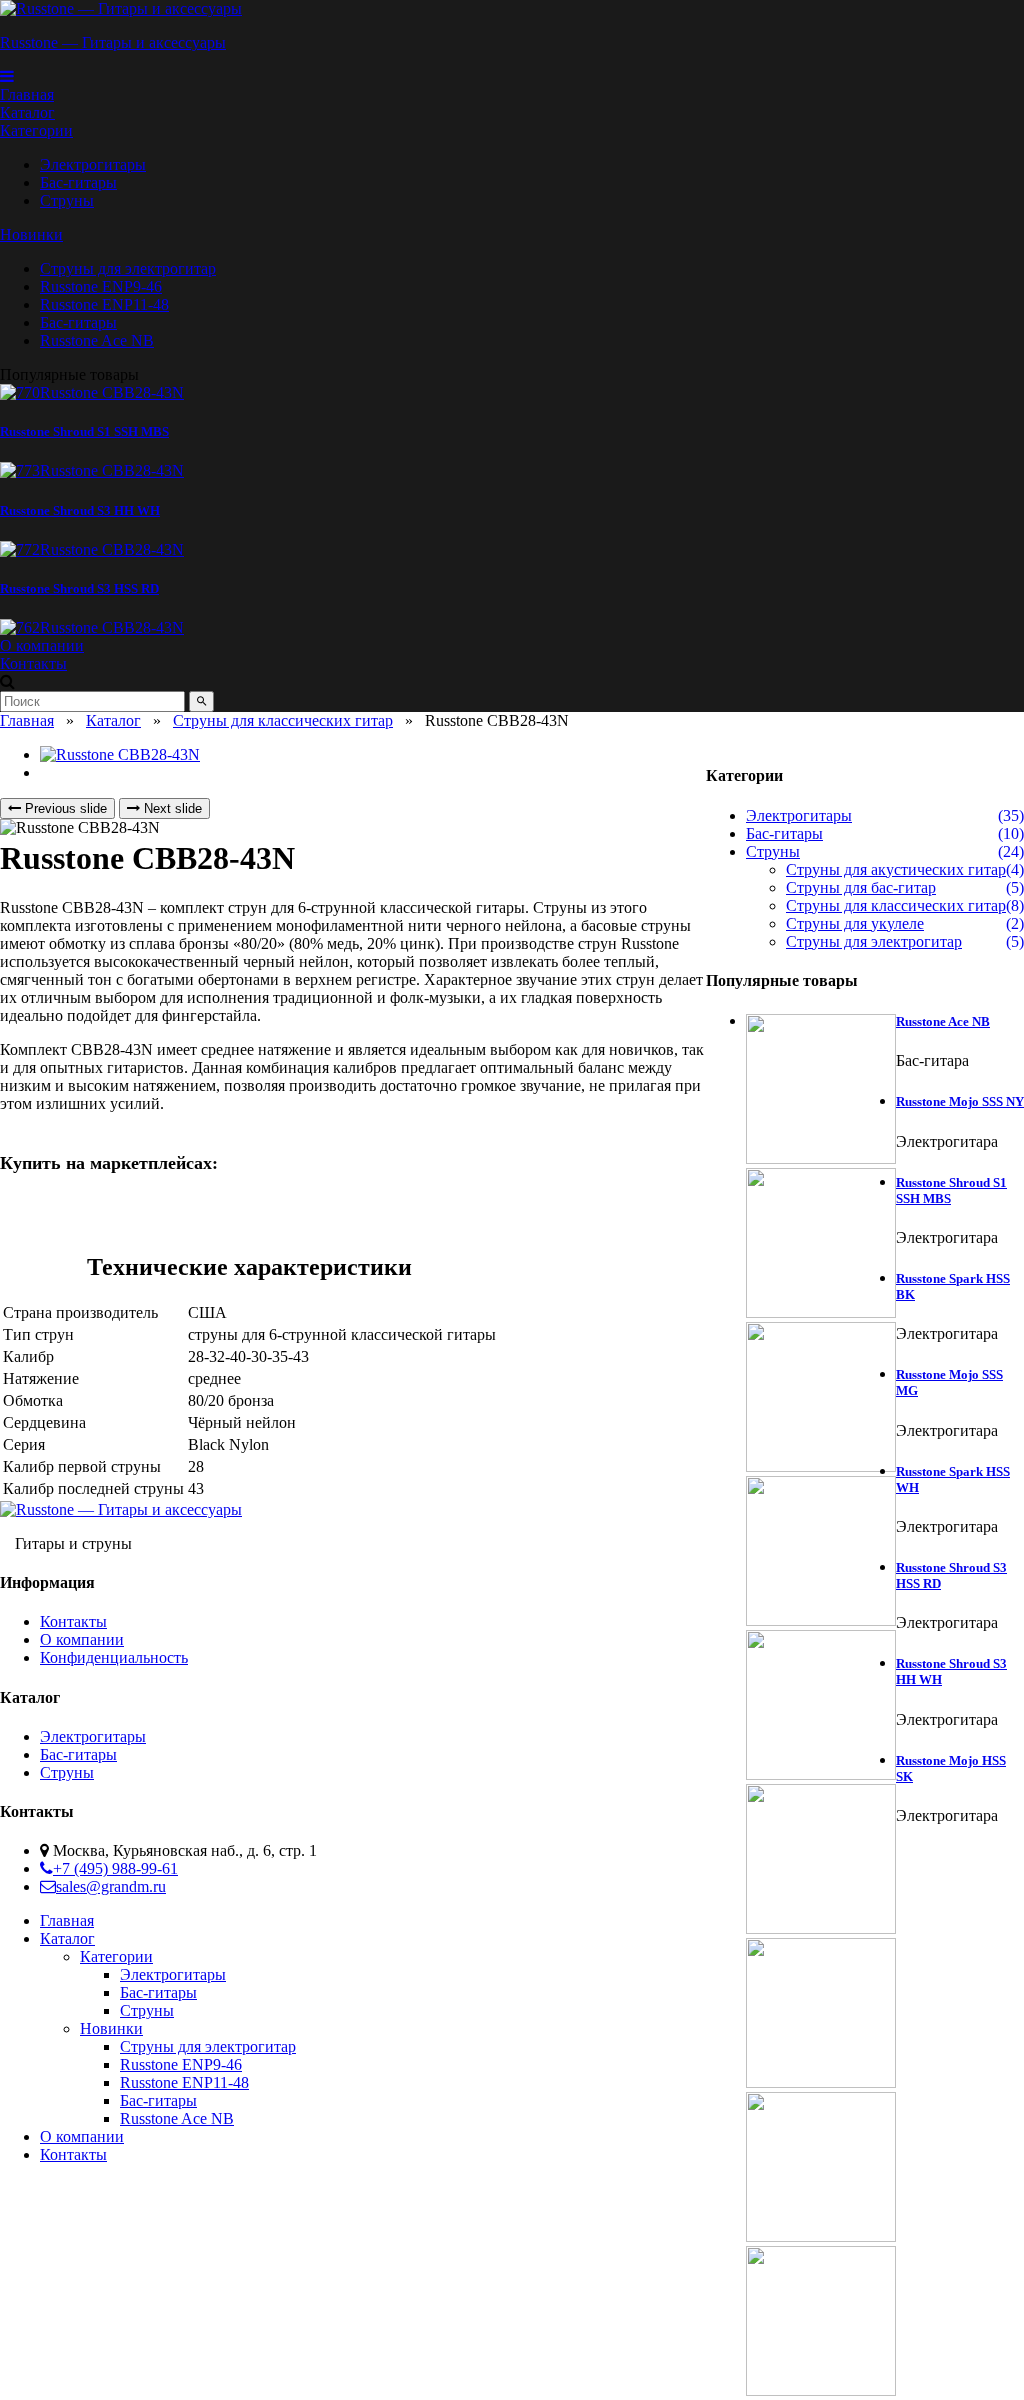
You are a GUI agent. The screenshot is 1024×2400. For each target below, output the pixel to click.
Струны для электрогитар (874, 941)
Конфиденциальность (114, 1657)
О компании (82, 1639)
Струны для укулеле (855, 923)
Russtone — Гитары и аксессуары (113, 42)
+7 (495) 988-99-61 (115, 1868)
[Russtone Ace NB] (821, 1091)
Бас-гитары (784, 833)
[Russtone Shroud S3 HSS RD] (92, 549)
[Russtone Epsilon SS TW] (500, 628)
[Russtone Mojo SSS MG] (821, 1707)
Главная (27, 720)
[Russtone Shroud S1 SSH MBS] (92, 392)
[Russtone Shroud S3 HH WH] (92, 470)
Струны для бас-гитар (861, 887)
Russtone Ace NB (943, 1021)
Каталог (113, 720)
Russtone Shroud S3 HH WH (80, 510)
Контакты (73, 1621)
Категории (36, 130)
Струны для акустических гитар (896, 869)
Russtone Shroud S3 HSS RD (79, 588)
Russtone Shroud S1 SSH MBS (84, 431)
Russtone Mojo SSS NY (960, 1101)
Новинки (31, 234)
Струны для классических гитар (283, 720)
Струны (773, 851)
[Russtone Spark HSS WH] (821, 1861)
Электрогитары (799, 815)
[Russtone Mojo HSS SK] (821, 2323)
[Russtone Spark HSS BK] (821, 1553)
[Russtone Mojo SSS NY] (821, 1245)
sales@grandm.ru (111, 1886)
